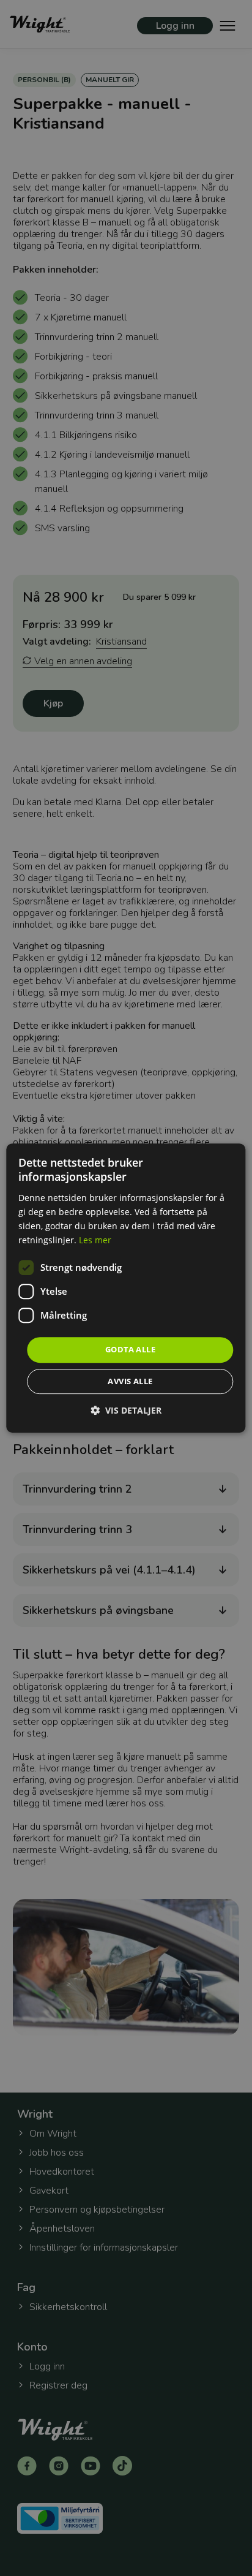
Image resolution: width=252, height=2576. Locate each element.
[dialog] (126, 1288)
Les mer (95, 1240)
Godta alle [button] (130, 1349)
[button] (126, 1410)
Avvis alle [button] (130, 1381)
